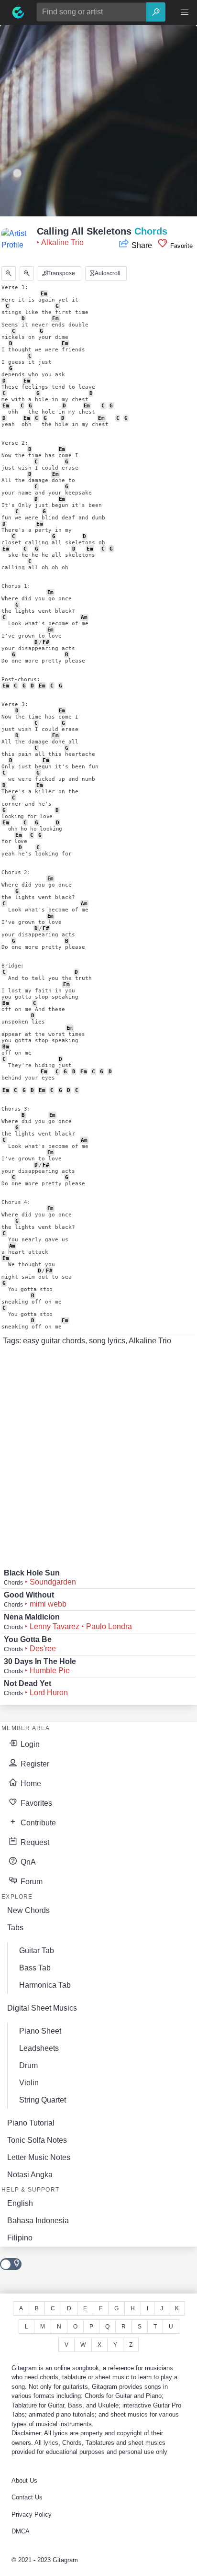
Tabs (15, 1928)
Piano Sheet (40, 2031)
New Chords (28, 1910)
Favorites (35, 1803)
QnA (27, 1862)
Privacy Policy (32, 2514)
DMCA (21, 2531)
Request (34, 1842)
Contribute (37, 1823)
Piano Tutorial (31, 2123)
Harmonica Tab (45, 1985)
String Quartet (43, 2100)
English (20, 2203)
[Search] (156, 12)
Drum (28, 2065)
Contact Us (27, 2497)
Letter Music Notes (39, 2157)
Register (34, 1764)
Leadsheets (39, 2048)
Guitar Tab (37, 1951)
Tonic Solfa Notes (37, 2140)
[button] (185, 12)
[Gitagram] (18, 12)
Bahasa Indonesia (38, 2221)
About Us (24, 2480)
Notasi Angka (30, 2175)
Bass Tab (35, 1968)
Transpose (60, 273)
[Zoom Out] (9, 273)
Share (142, 245)
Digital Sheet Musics (42, 2008)
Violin (29, 2083)
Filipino (20, 2238)
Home (30, 1783)
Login (29, 1744)
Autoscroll (107, 273)
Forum (31, 1882)
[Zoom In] (27, 273)
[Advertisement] (98, 124)
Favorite (181, 246)
